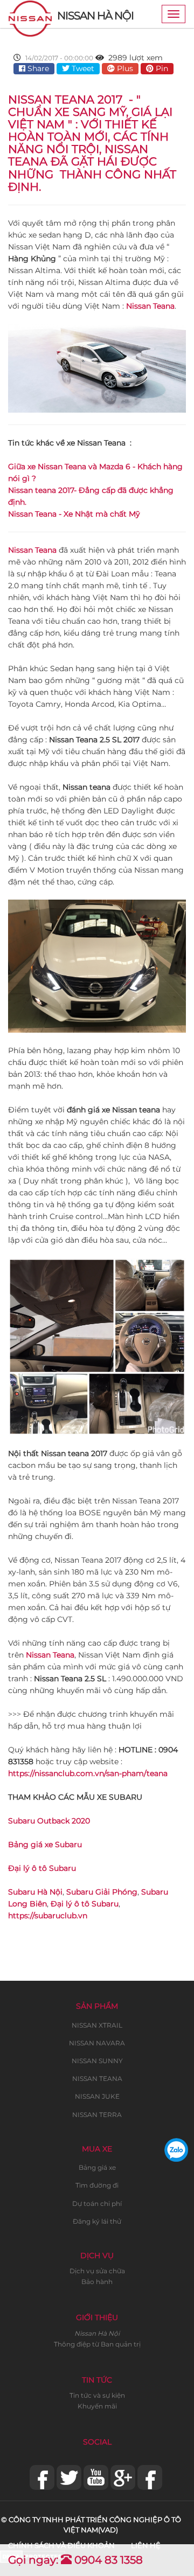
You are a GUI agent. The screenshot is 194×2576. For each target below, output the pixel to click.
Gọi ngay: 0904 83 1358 (75, 2560)
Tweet (82, 68)
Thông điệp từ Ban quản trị (97, 2344)
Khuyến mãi (97, 2406)
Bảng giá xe (97, 2167)
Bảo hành (97, 2282)
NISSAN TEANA (97, 2079)
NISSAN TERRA (97, 2115)
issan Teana (35, 550)
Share (37, 68)
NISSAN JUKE (97, 2096)
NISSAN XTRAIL (97, 2025)
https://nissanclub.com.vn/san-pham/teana (88, 1773)
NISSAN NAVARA (97, 2043)
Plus (124, 68)
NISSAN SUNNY (97, 2061)
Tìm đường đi (97, 2185)
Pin (161, 68)
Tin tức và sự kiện (97, 2395)
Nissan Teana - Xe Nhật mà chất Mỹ (74, 514)
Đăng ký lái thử (97, 2221)
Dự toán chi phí (97, 2203)
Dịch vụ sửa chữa (97, 2271)
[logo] (30, 14)
